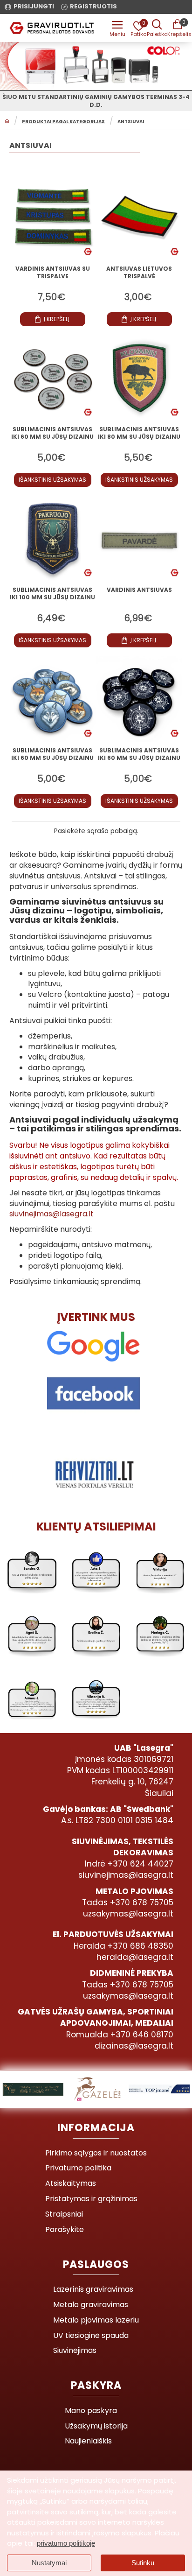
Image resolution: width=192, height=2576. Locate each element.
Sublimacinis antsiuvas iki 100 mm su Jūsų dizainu (52, 594)
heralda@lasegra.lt (135, 1957)
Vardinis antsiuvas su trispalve (53, 273)
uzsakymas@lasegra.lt (128, 1914)
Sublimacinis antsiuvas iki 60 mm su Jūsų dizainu (52, 433)
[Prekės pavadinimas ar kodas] (157, 28)
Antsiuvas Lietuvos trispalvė (139, 273)
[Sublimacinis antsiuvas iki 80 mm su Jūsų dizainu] (139, 378)
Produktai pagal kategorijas (63, 122)
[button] (53, 319)
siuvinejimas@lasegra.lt (51, 1214)
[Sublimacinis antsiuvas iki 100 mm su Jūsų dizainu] (53, 539)
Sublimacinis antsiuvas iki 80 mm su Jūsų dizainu (139, 433)
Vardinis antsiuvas (139, 590)
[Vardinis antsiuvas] (139, 539)
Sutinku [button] (143, 2563)
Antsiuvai (131, 122)
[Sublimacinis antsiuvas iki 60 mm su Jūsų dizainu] (53, 378)
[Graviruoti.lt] (117, 28)
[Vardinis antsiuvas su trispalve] (53, 218)
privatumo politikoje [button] (66, 2543)
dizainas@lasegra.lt (134, 2046)
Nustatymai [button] (49, 2563)
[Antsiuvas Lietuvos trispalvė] (139, 218)
